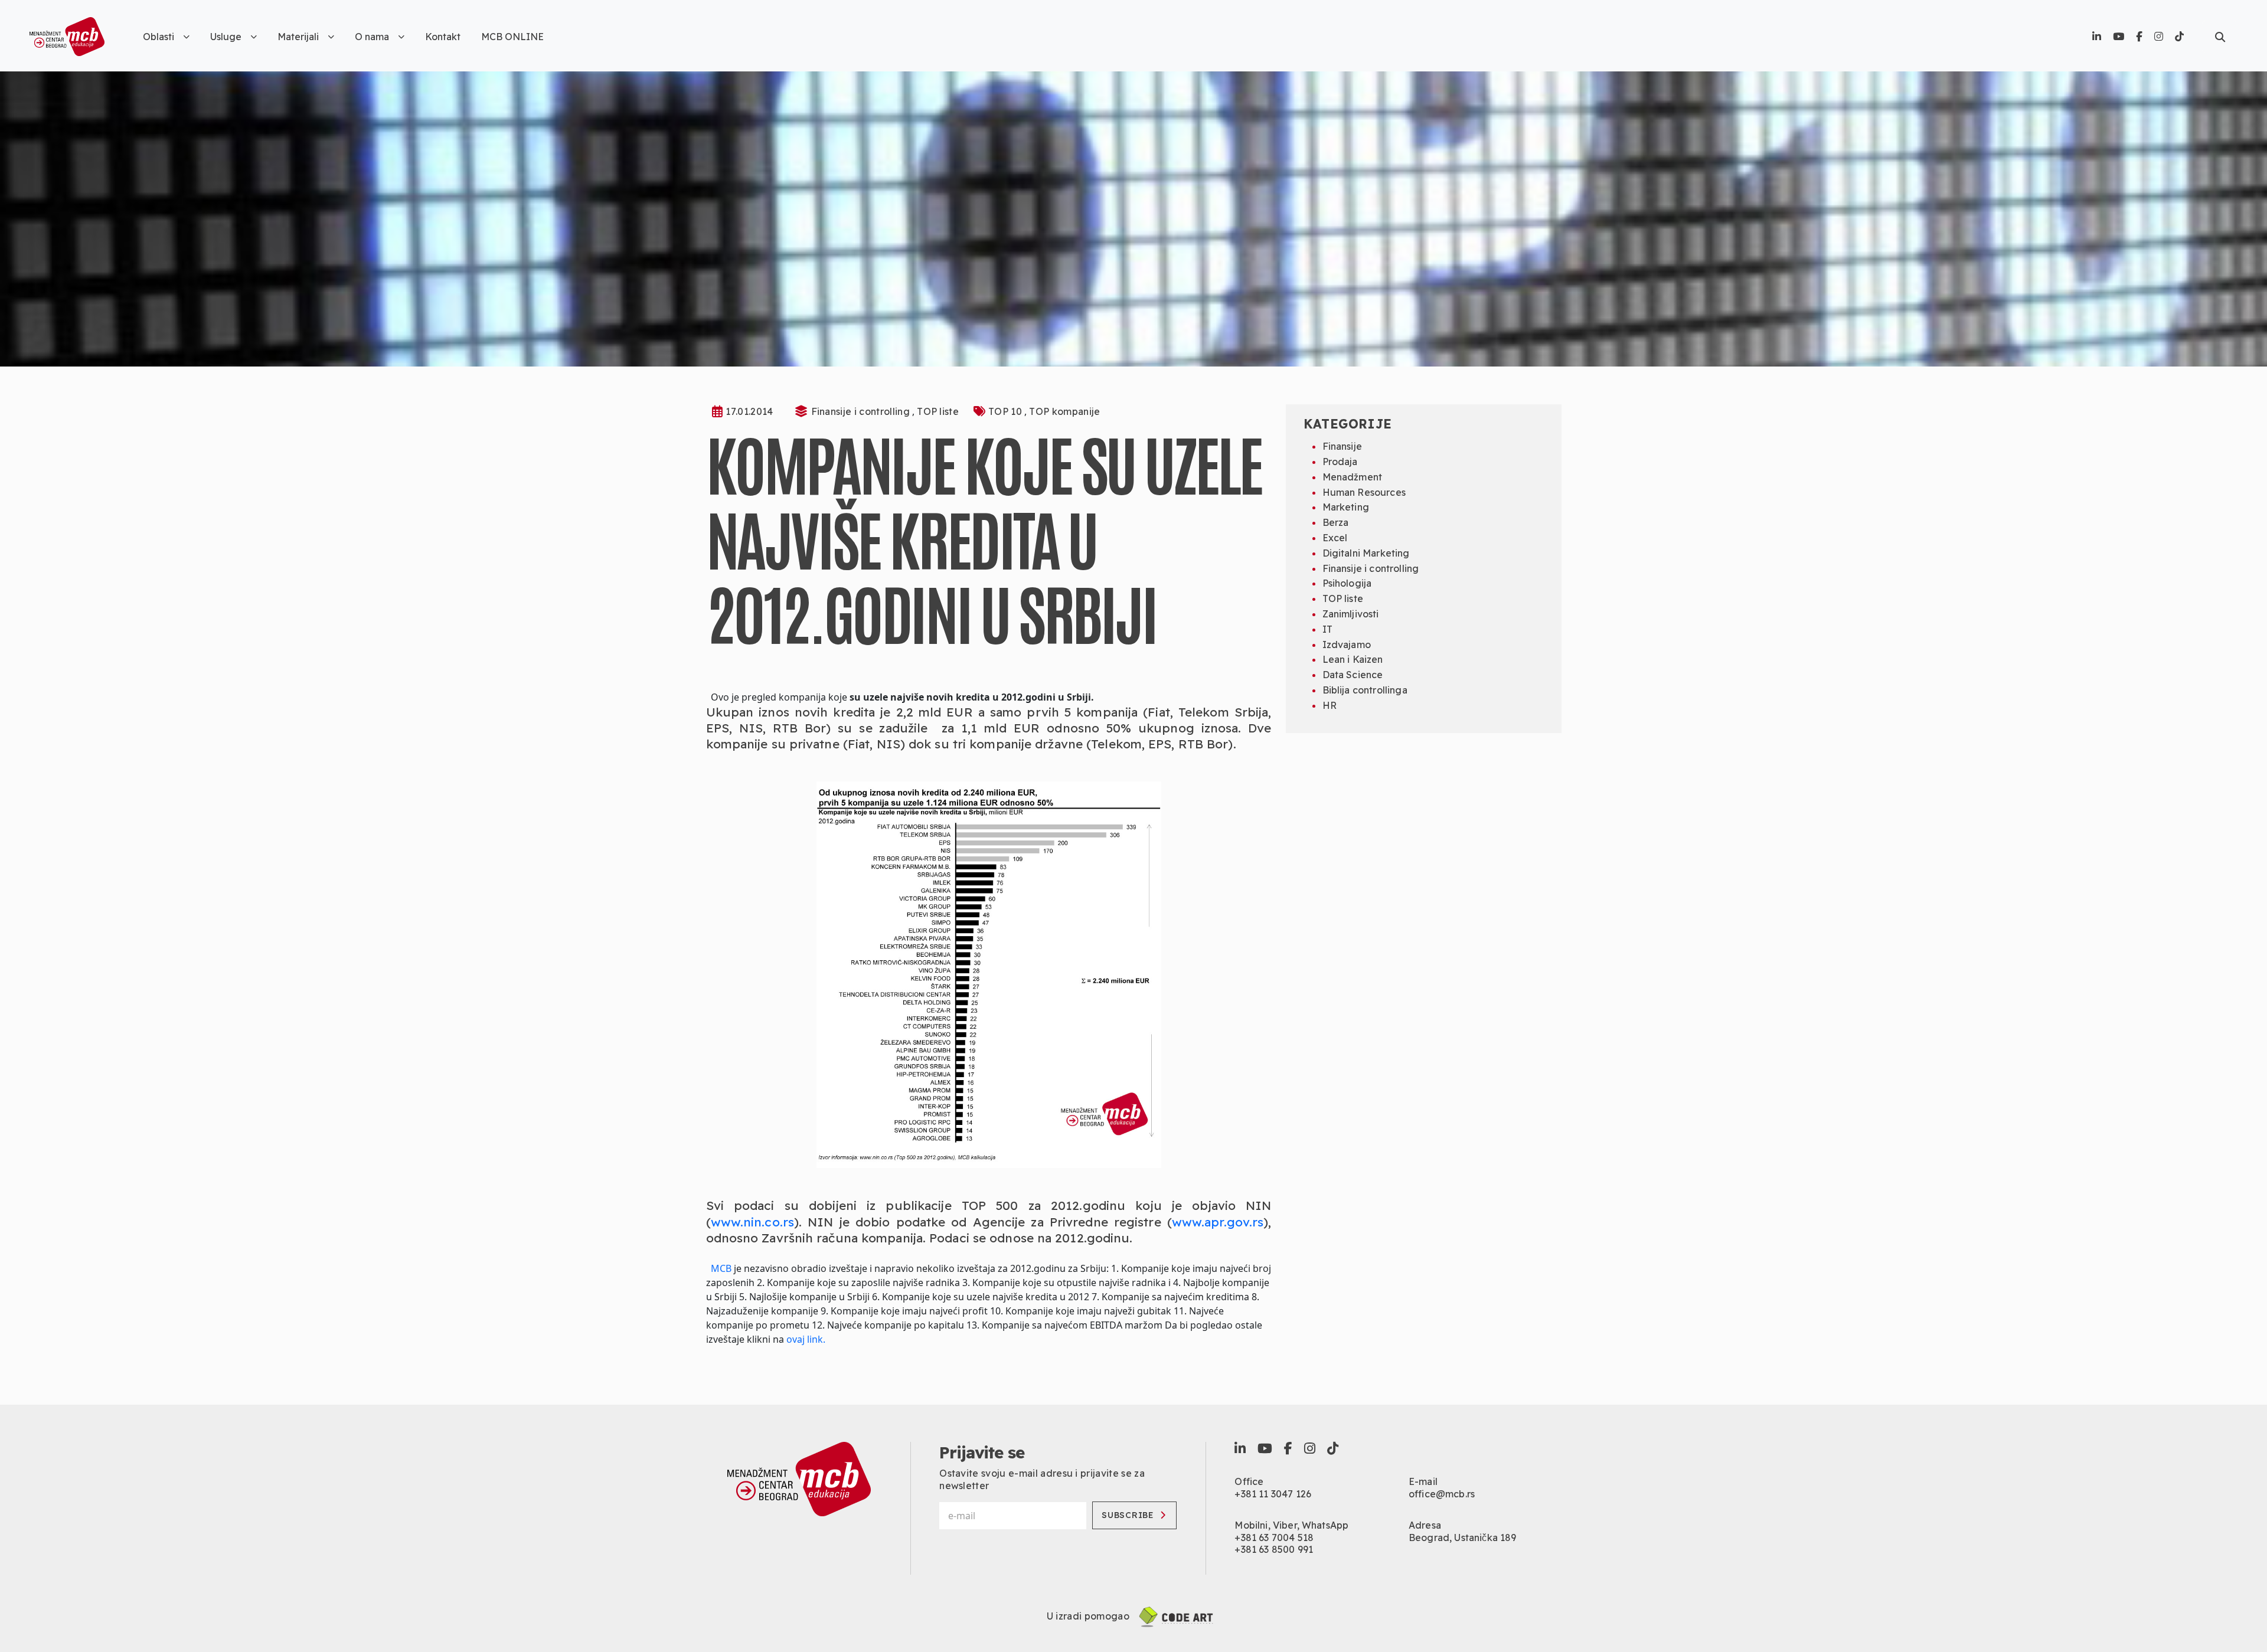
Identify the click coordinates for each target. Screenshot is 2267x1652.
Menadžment (1353, 477)
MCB (721, 1268)
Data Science (1353, 675)
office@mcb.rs (1442, 1494)
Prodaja (1340, 462)
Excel (1335, 538)
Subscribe (1128, 1515)
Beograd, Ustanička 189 (1463, 1537)
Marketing (1346, 507)
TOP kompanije (1064, 411)
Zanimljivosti (1351, 614)
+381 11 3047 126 (1273, 1494)
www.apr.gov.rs (1218, 1222)
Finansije (1342, 446)
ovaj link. (806, 1339)
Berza (1336, 522)
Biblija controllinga (1365, 690)
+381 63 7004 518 (1274, 1537)
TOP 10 (1006, 411)
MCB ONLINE (512, 37)
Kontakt (443, 37)
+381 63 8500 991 (1274, 1549)
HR (1330, 705)
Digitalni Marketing (1366, 553)
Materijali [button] (298, 37)
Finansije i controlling (862, 411)
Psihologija (1347, 583)
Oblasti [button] (159, 37)
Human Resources (1364, 492)
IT (1327, 629)
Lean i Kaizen (1353, 659)
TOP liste (938, 411)
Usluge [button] (226, 37)
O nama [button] (372, 37)
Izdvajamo (1347, 645)
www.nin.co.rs (752, 1222)
